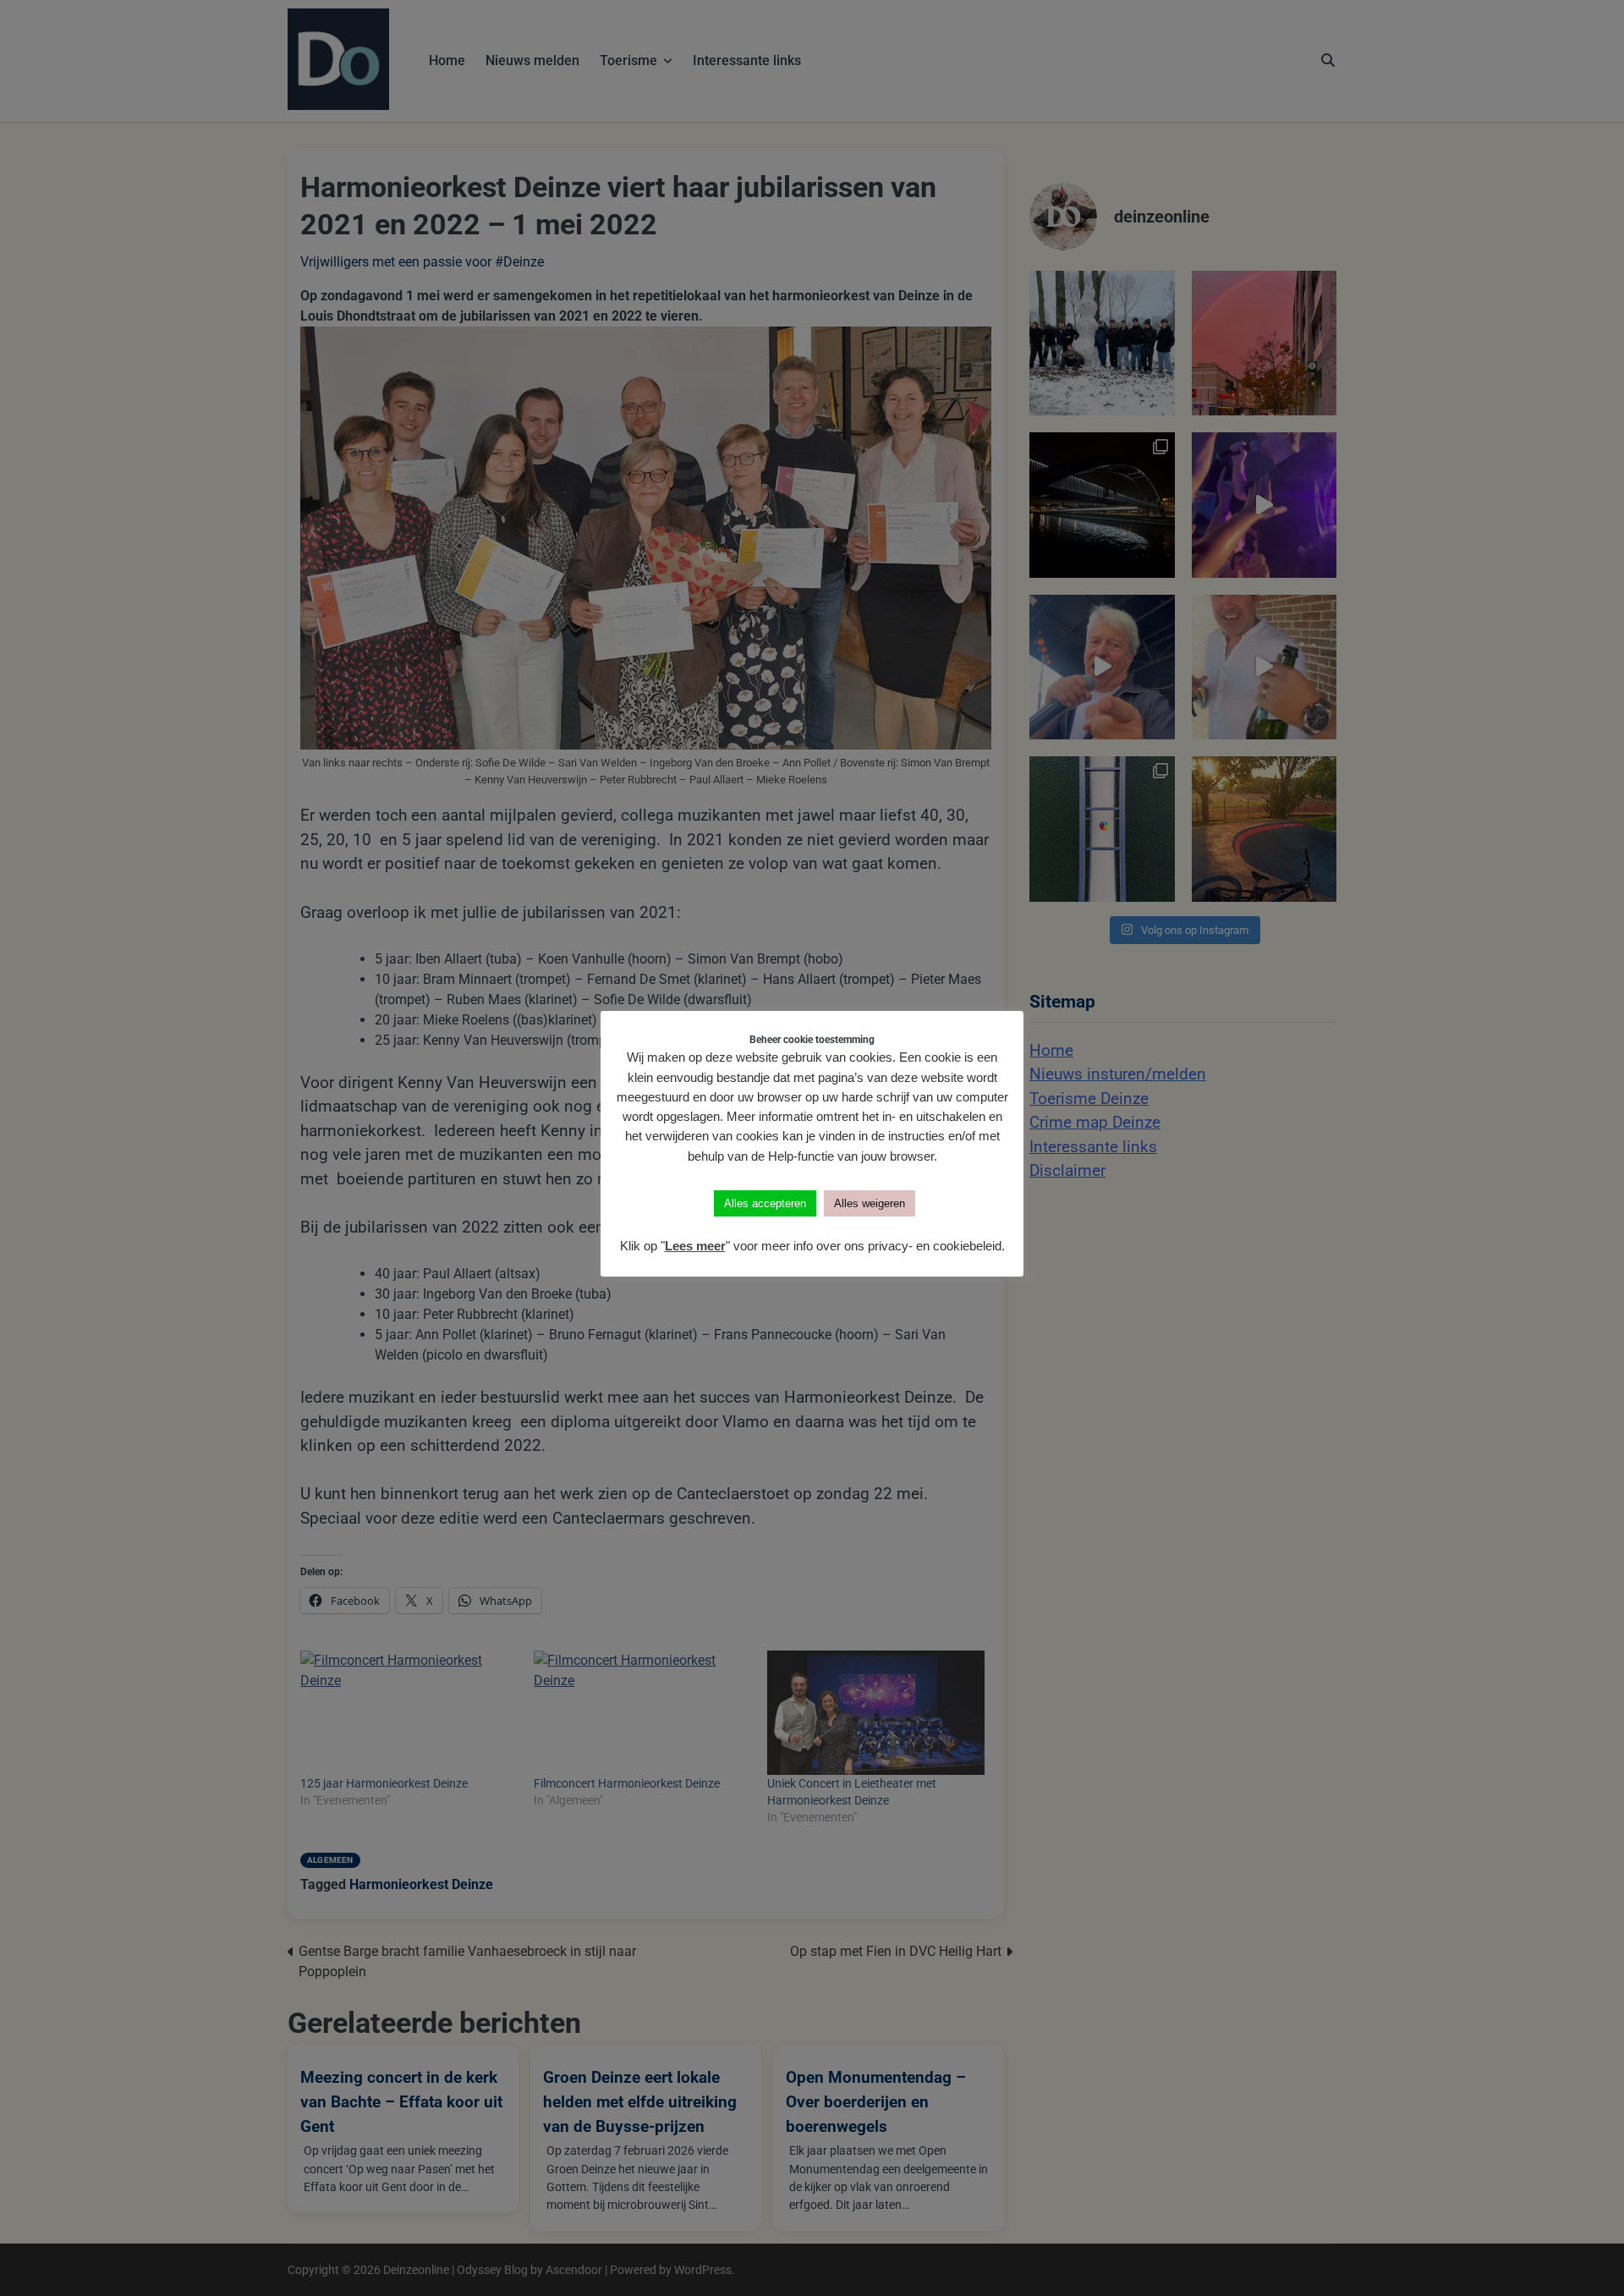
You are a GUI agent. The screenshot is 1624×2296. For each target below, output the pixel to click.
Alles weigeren (870, 1203)
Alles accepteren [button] (765, 1203)
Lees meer (695, 1246)
